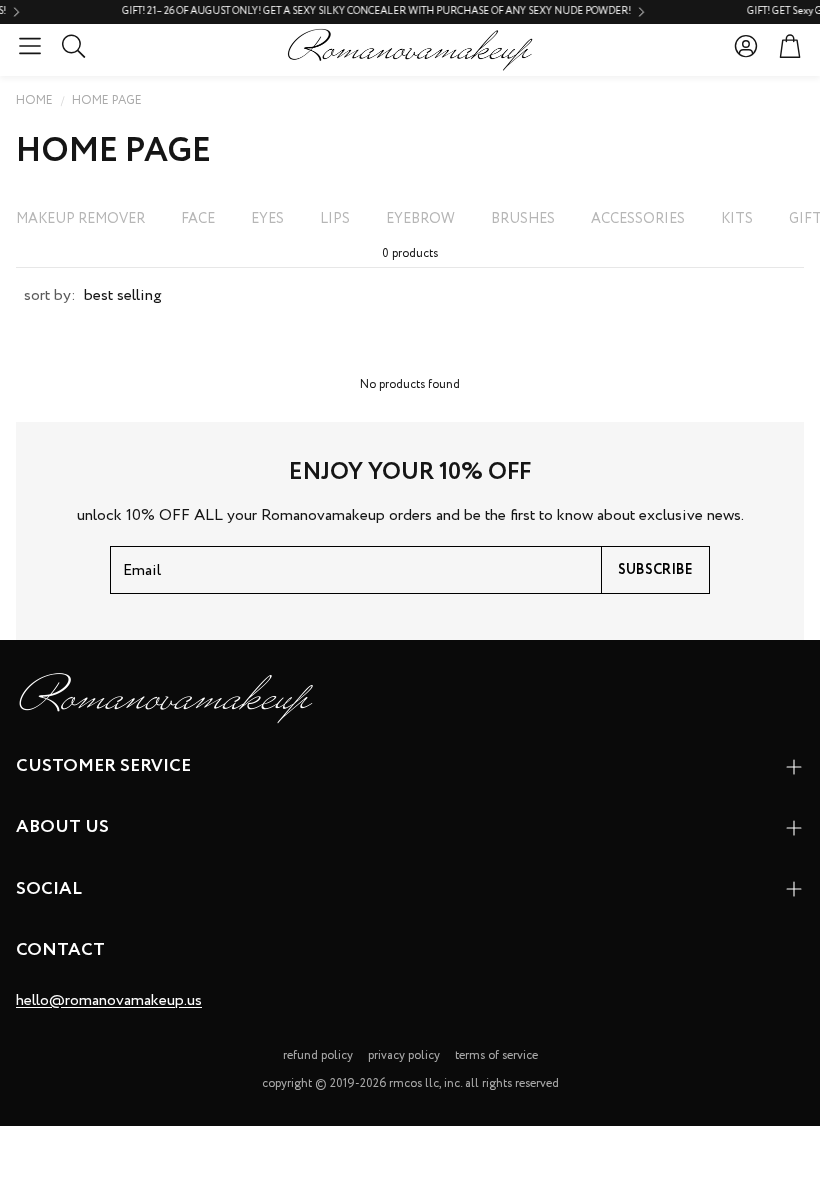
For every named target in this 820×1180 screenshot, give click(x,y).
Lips (335, 219)
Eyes (267, 219)
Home (34, 100)
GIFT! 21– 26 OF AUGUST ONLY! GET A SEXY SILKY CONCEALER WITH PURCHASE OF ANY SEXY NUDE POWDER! (344, 12)
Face (198, 219)
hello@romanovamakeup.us (109, 1000)
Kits (737, 219)
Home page (107, 100)
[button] (30, 46)
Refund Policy (318, 1055)
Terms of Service (496, 1055)
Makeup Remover (80, 219)
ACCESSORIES (638, 219)
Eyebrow (420, 219)
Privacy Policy (404, 1055)
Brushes (523, 219)
